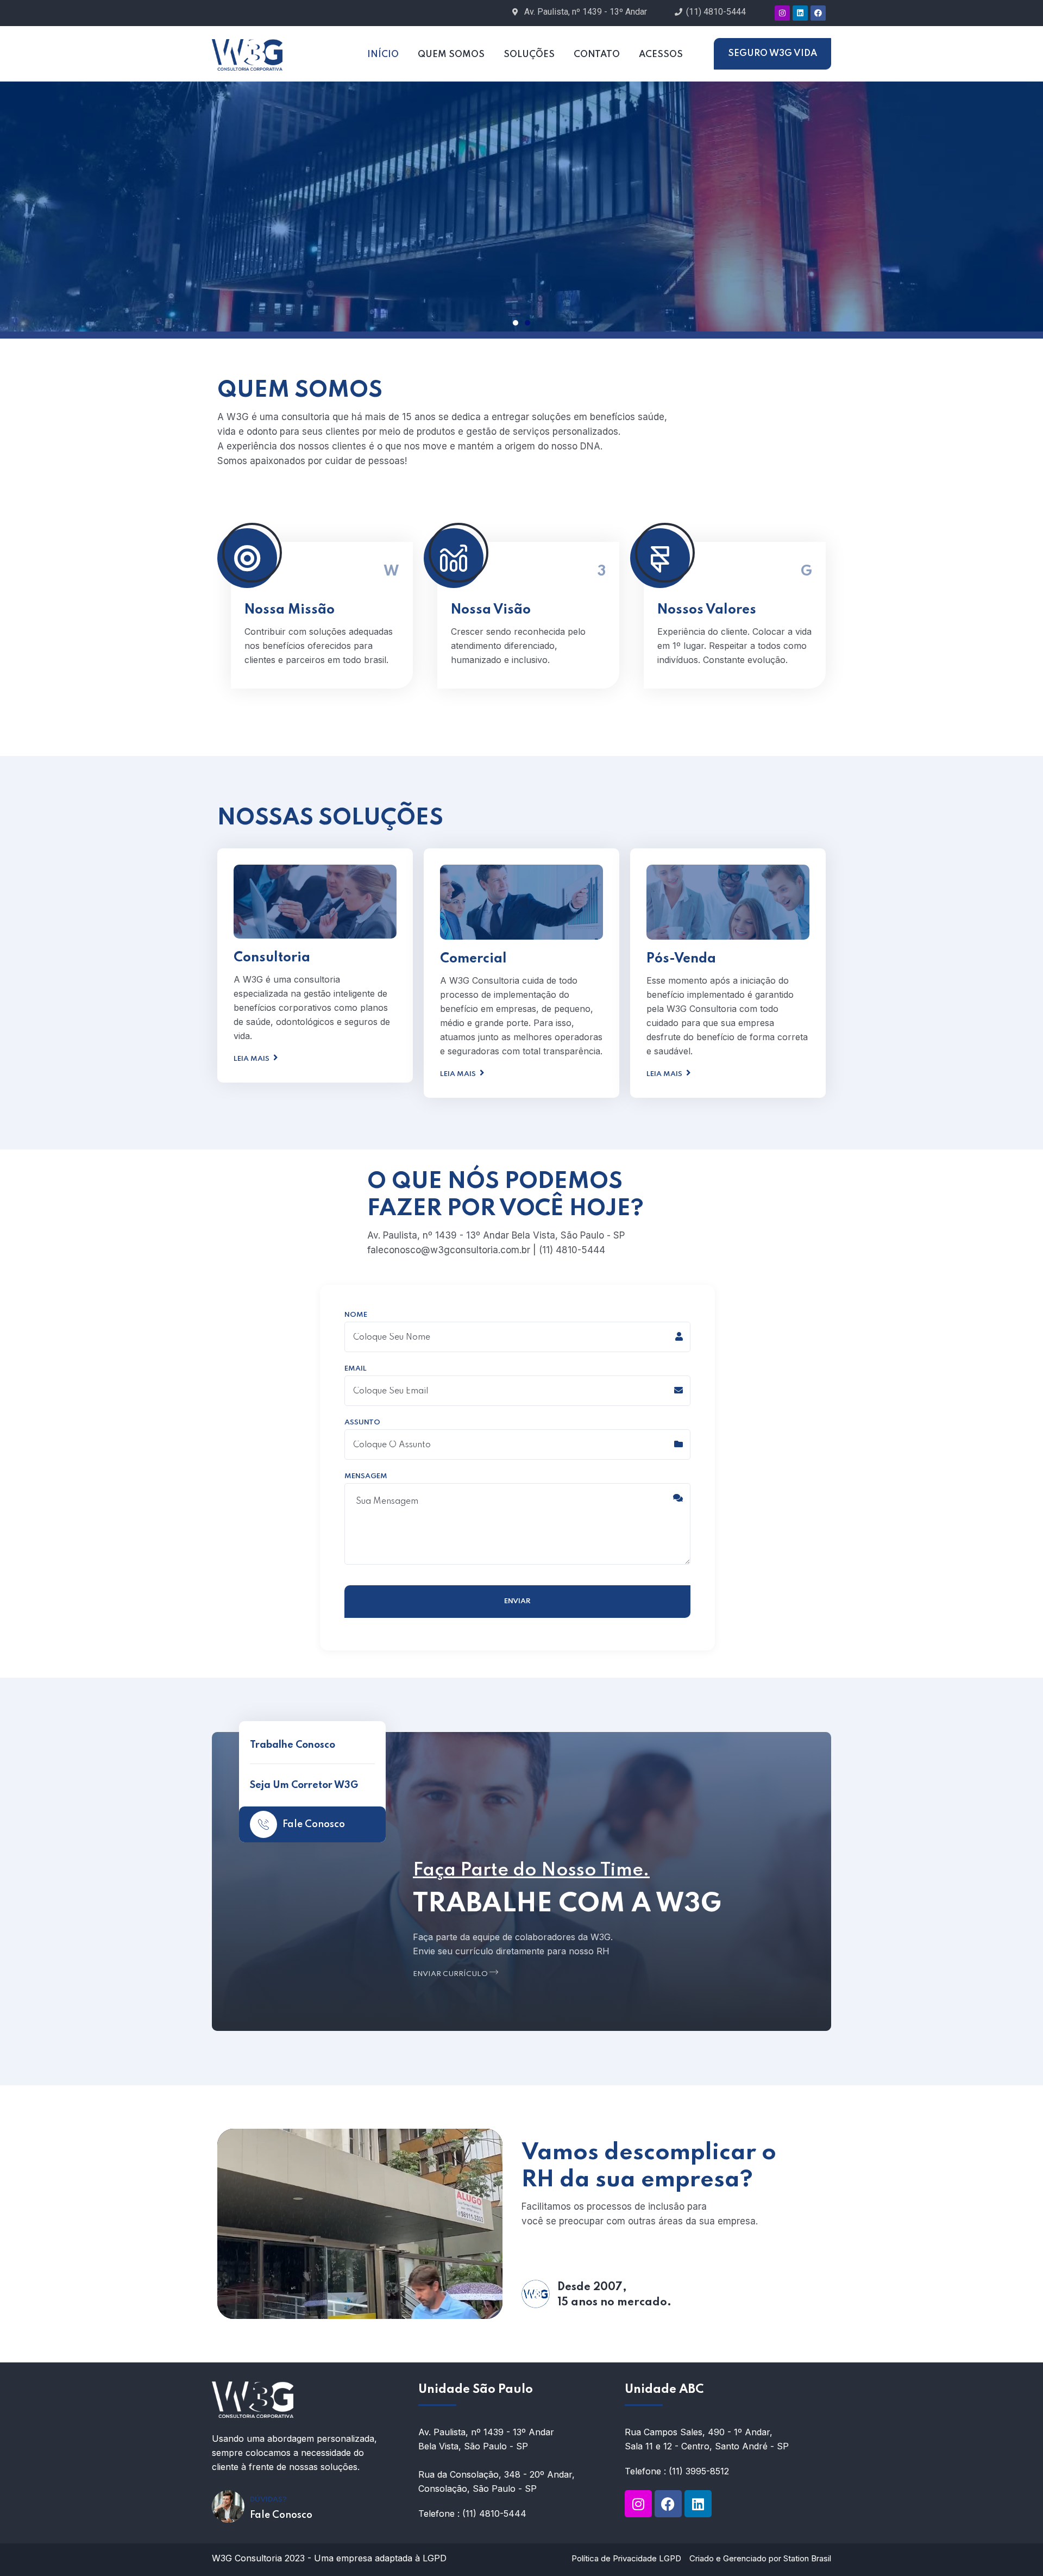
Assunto (362, 1423)
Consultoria (272, 958)
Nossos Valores (707, 610)
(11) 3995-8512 (699, 2471)
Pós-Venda (681, 959)
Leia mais (252, 1059)
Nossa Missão (290, 610)
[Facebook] (818, 13)
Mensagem (366, 1477)
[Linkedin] (800, 13)
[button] (516, 323)
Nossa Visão (491, 610)
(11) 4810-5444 (494, 2514)
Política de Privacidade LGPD (626, 2558)
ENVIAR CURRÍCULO (451, 1974)
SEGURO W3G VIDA (772, 54)
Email (356, 1369)
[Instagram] (782, 13)
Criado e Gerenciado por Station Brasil (760, 2558)
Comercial (473, 959)
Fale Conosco (314, 1824)
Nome (356, 1315)
